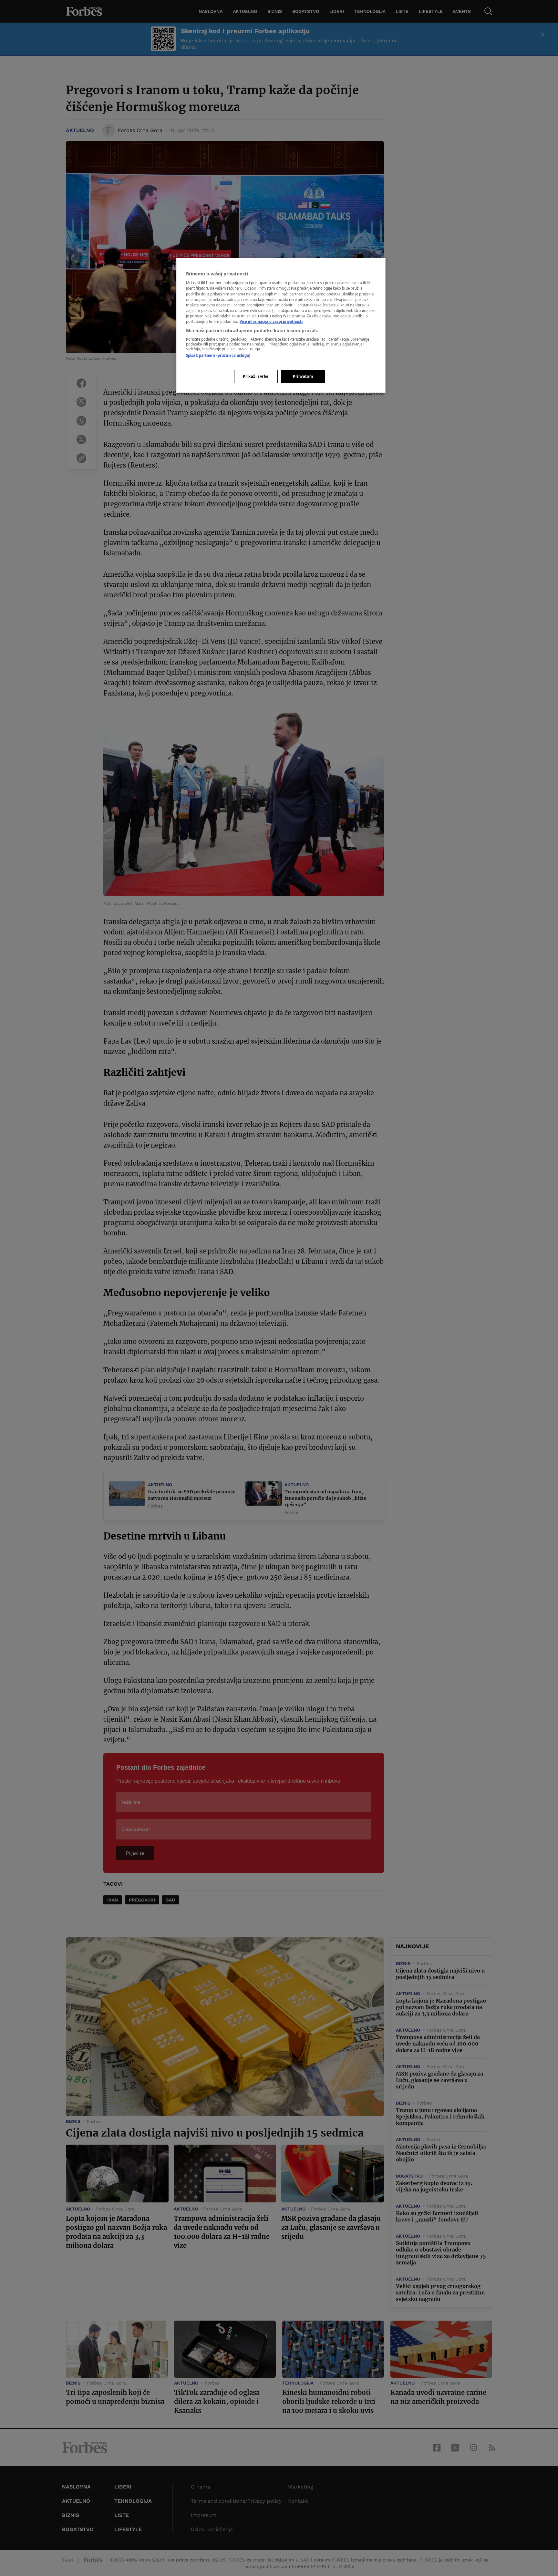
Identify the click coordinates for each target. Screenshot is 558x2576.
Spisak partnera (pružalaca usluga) (218, 355)
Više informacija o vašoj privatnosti (271, 321)
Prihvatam (303, 376)
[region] (281, 325)
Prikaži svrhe (256, 376)
